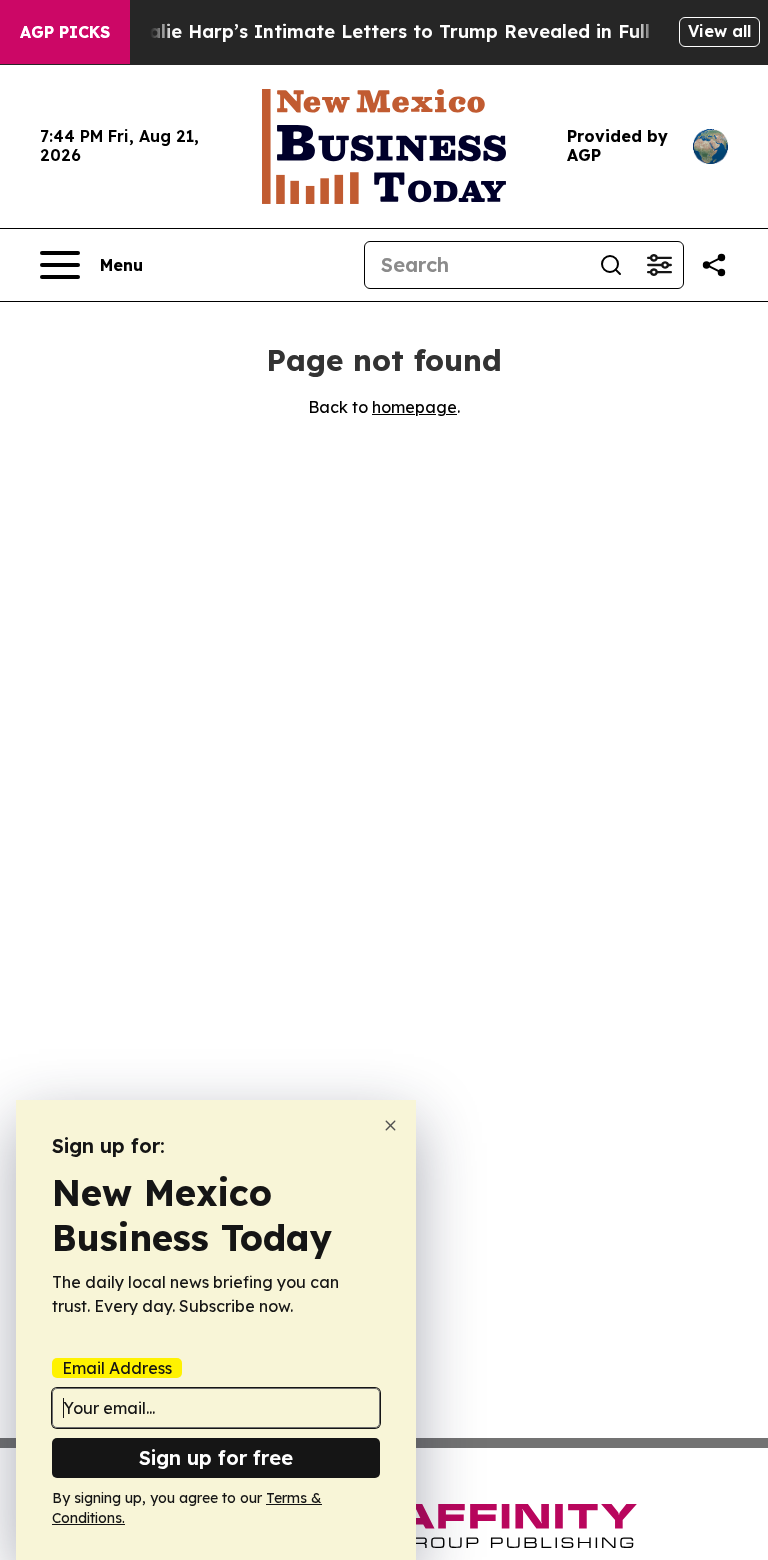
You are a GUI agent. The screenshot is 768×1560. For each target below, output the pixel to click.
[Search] (611, 265)
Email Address (117, 1368)
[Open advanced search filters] (659, 265)
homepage (414, 407)
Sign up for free (216, 1457)
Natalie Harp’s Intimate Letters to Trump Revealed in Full (382, 31)
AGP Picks (65, 32)
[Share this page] (714, 265)
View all (719, 31)
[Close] (390, 1125)
